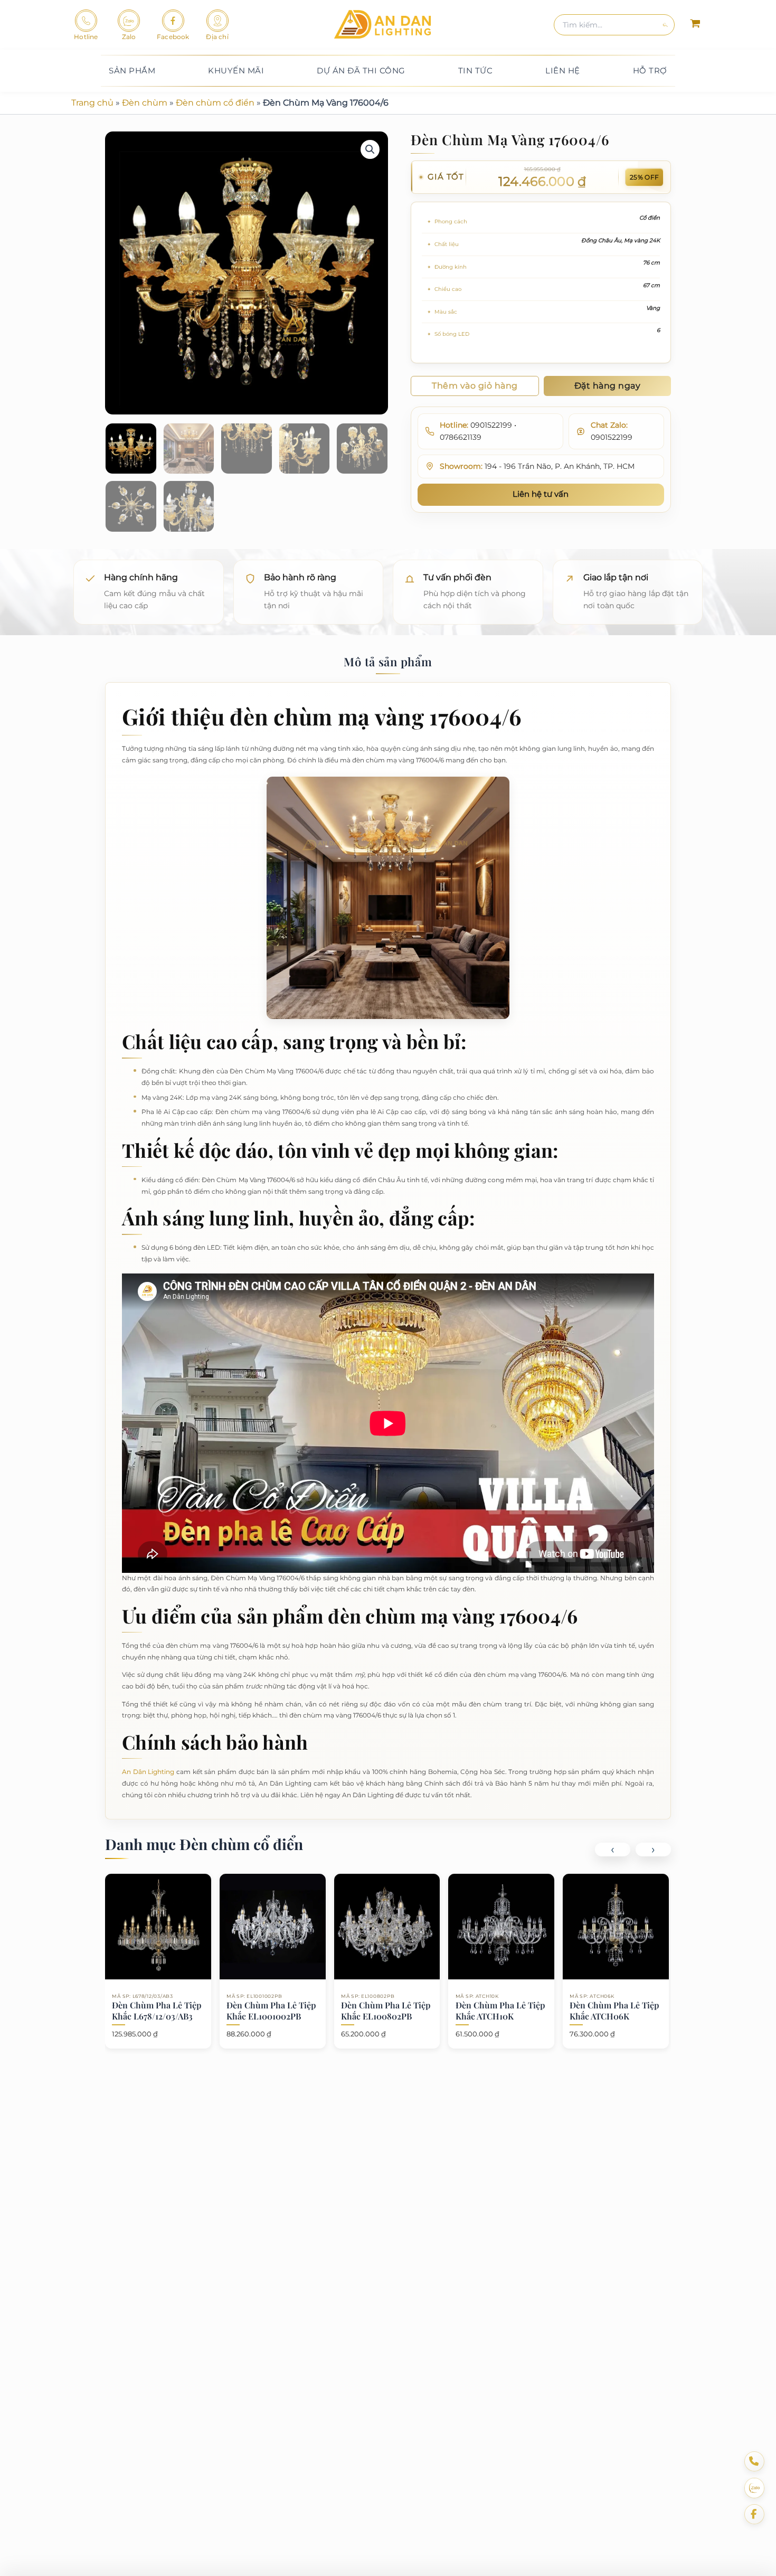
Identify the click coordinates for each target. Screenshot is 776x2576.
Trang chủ (92, 103)
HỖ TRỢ (650, 70)
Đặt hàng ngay (608, 386)
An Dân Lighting (148, 1772)
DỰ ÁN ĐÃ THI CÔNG (361, 70)
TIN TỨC (476, 70)
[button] (370, 149)
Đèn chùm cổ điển (215, 103)
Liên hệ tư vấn (541, 494)
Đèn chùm (145, 103)
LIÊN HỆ (563, 70)
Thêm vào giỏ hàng (475, 386)
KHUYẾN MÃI (236, 70)
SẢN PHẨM (132, 70)
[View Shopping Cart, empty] (695, 25)
